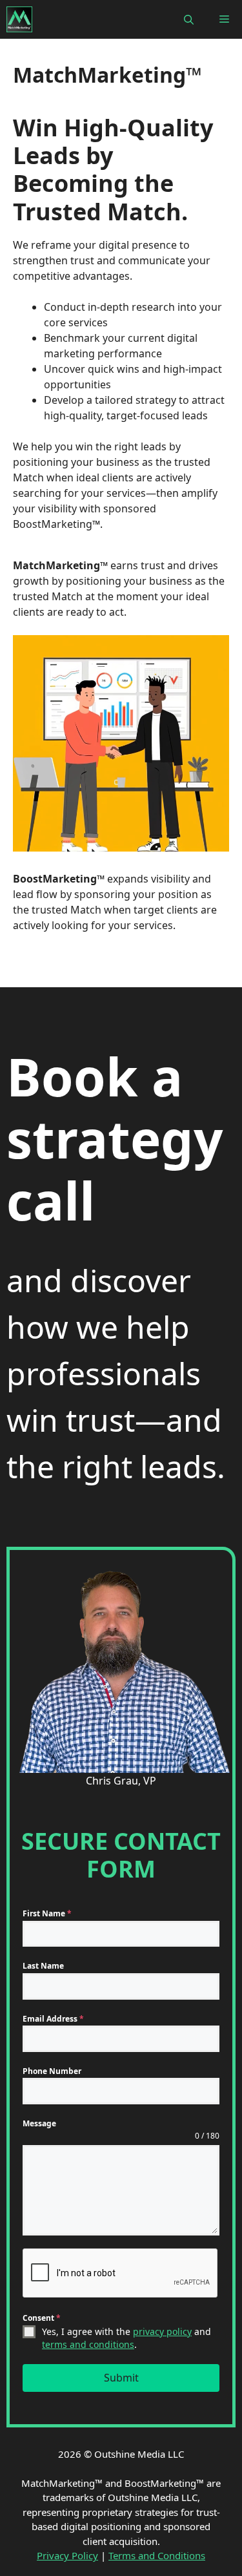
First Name (47, 1913)
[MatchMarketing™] (19, 19)
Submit (121, 2378)
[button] (189, 19)
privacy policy (162, 2331)
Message (39, 2123)
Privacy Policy (67, 2555)
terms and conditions (88, 2344)
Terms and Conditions (157, 2555)
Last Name (43, 1966)
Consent (42, 2318)
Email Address (53, 2019)
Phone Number (52, 2071)
